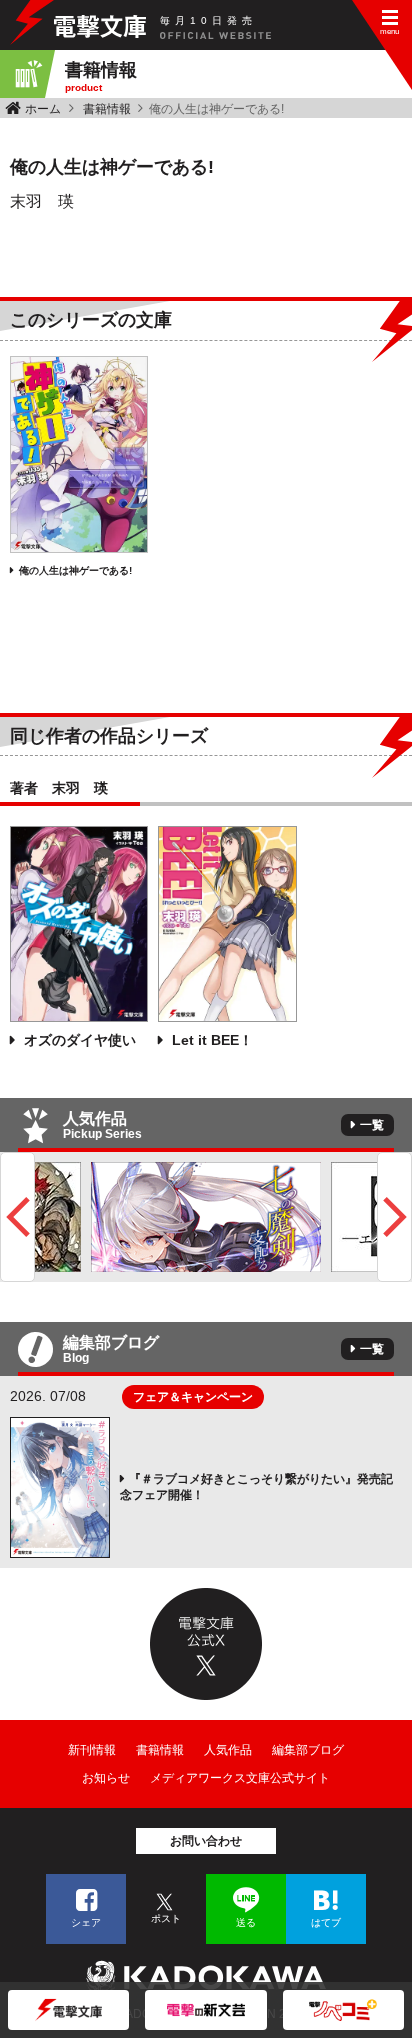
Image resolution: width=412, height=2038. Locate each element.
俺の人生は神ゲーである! (75, 570)
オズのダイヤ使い (78, 1040)
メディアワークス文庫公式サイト (240, 1778)
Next (394, 1217)
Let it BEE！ (210, 1040)
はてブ (326, 1922)
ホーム (43, 109)
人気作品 (228, 1750)
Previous (17, 1217)
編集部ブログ (308, 1750)
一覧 (372, 1125)
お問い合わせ (206, 1841)
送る (246, 1922)
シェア (86, 1922)
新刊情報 (92, 1750)
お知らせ (106, 1778)
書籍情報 (107, 109)
